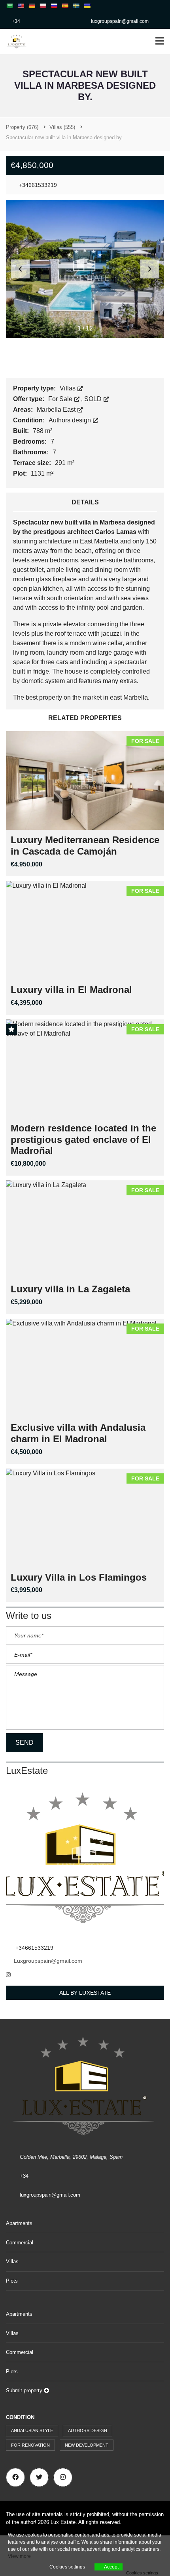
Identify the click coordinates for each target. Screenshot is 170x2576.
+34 (16, 21)
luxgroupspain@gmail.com (120, 21)
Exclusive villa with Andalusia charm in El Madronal (78, 1433)
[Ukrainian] (87, 6)
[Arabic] (9, 6)
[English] (21, 6)
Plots (12, 2281)
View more (19, 2556)
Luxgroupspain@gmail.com (48, 1961)
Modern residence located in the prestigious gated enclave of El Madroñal (83, 1140)
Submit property (25, 2390)
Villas (68, 388)
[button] (150, 269)
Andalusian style (32, 2430)
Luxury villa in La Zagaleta (70, 1289)
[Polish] (43, 6)
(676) (22, 127)
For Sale (61, 399)
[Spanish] (65, 6)
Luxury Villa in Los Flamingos (79, 1577)
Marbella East (57, 410)
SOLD (94, 399)
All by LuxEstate (85, 1993)
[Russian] (54, 6)
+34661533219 (37, 185)
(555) (62, 127)
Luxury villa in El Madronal (71, 990)
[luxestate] (14, 42)
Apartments (19, 2223)
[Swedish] (76, 6)
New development (87, 2445)
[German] (32, 6)
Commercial (20, 2243)
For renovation (30, 2445)
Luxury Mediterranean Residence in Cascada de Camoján (85, 846)
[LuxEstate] (85, 1860)
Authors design (71, 420)
